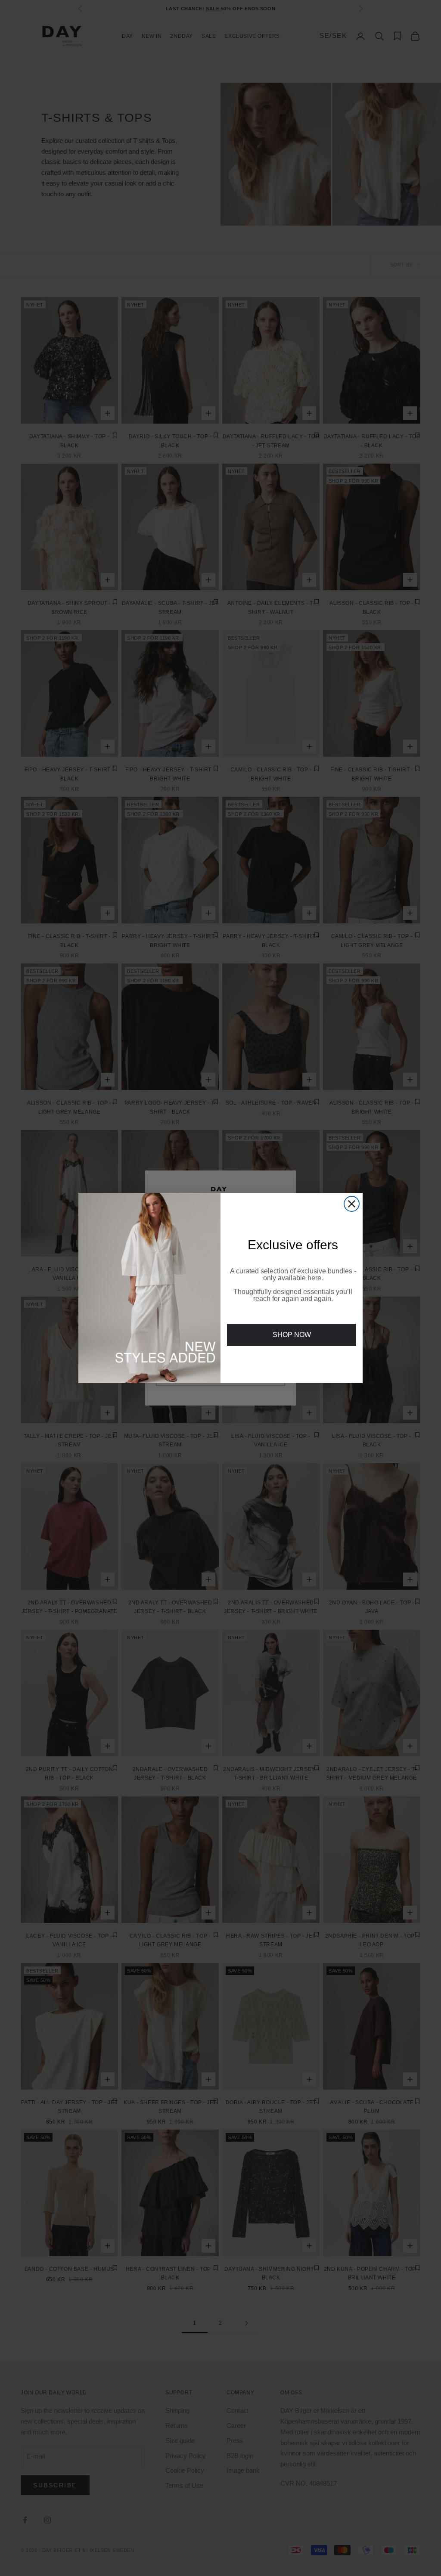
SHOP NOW (292, 1335)
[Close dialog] (352, 1204)
